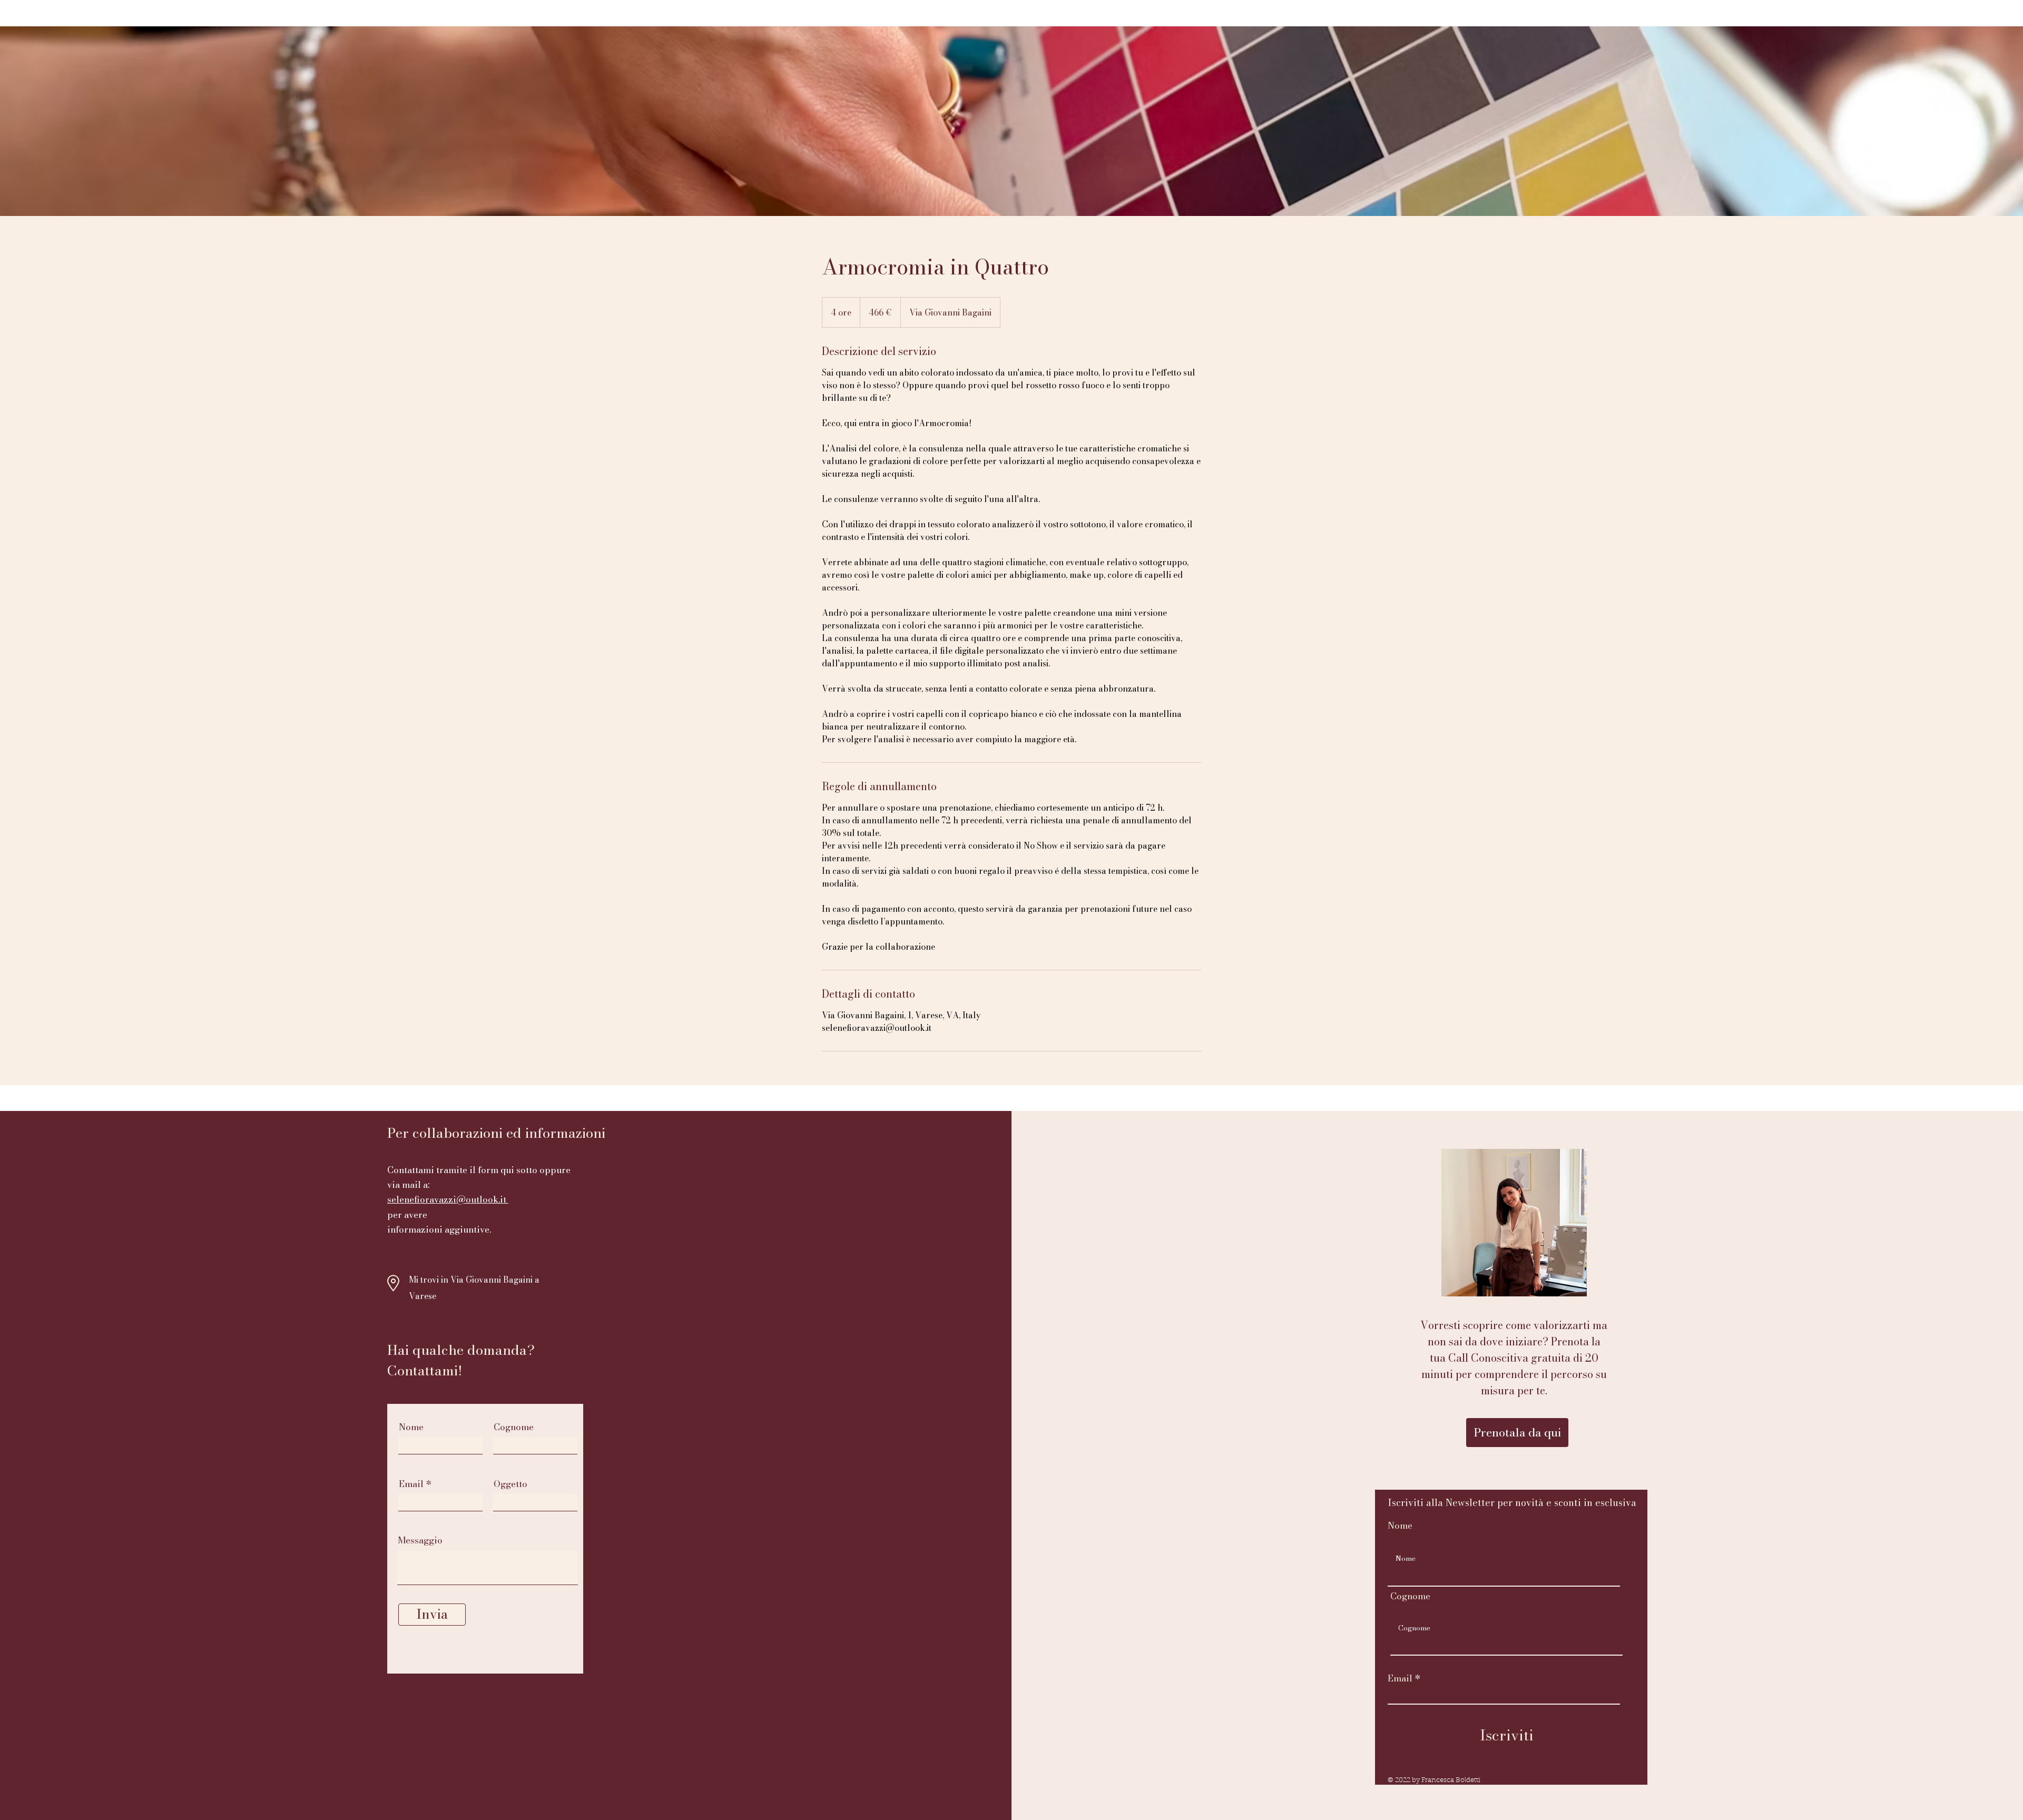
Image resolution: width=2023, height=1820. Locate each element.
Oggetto (510, 1484)
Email (411, 1484)
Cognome (514, 1427)
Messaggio (420, 1541)
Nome (411, 1427)
